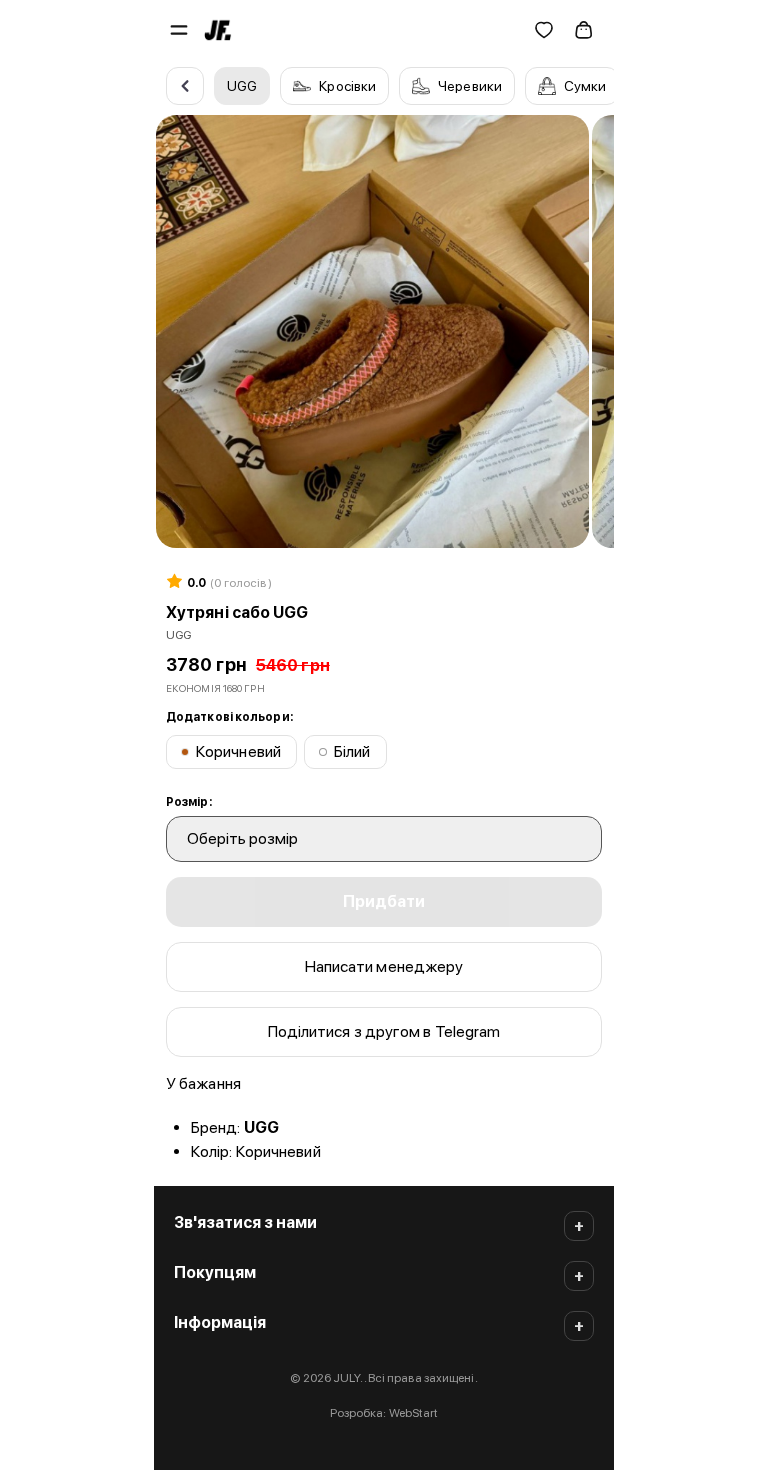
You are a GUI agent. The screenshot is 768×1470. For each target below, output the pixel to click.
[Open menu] (179, 30)
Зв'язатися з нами (245, 1222)
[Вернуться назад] (185, 86)
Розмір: (189, 802)
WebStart (414, 1413)
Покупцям (215, 1272)
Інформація (220, 1322)
